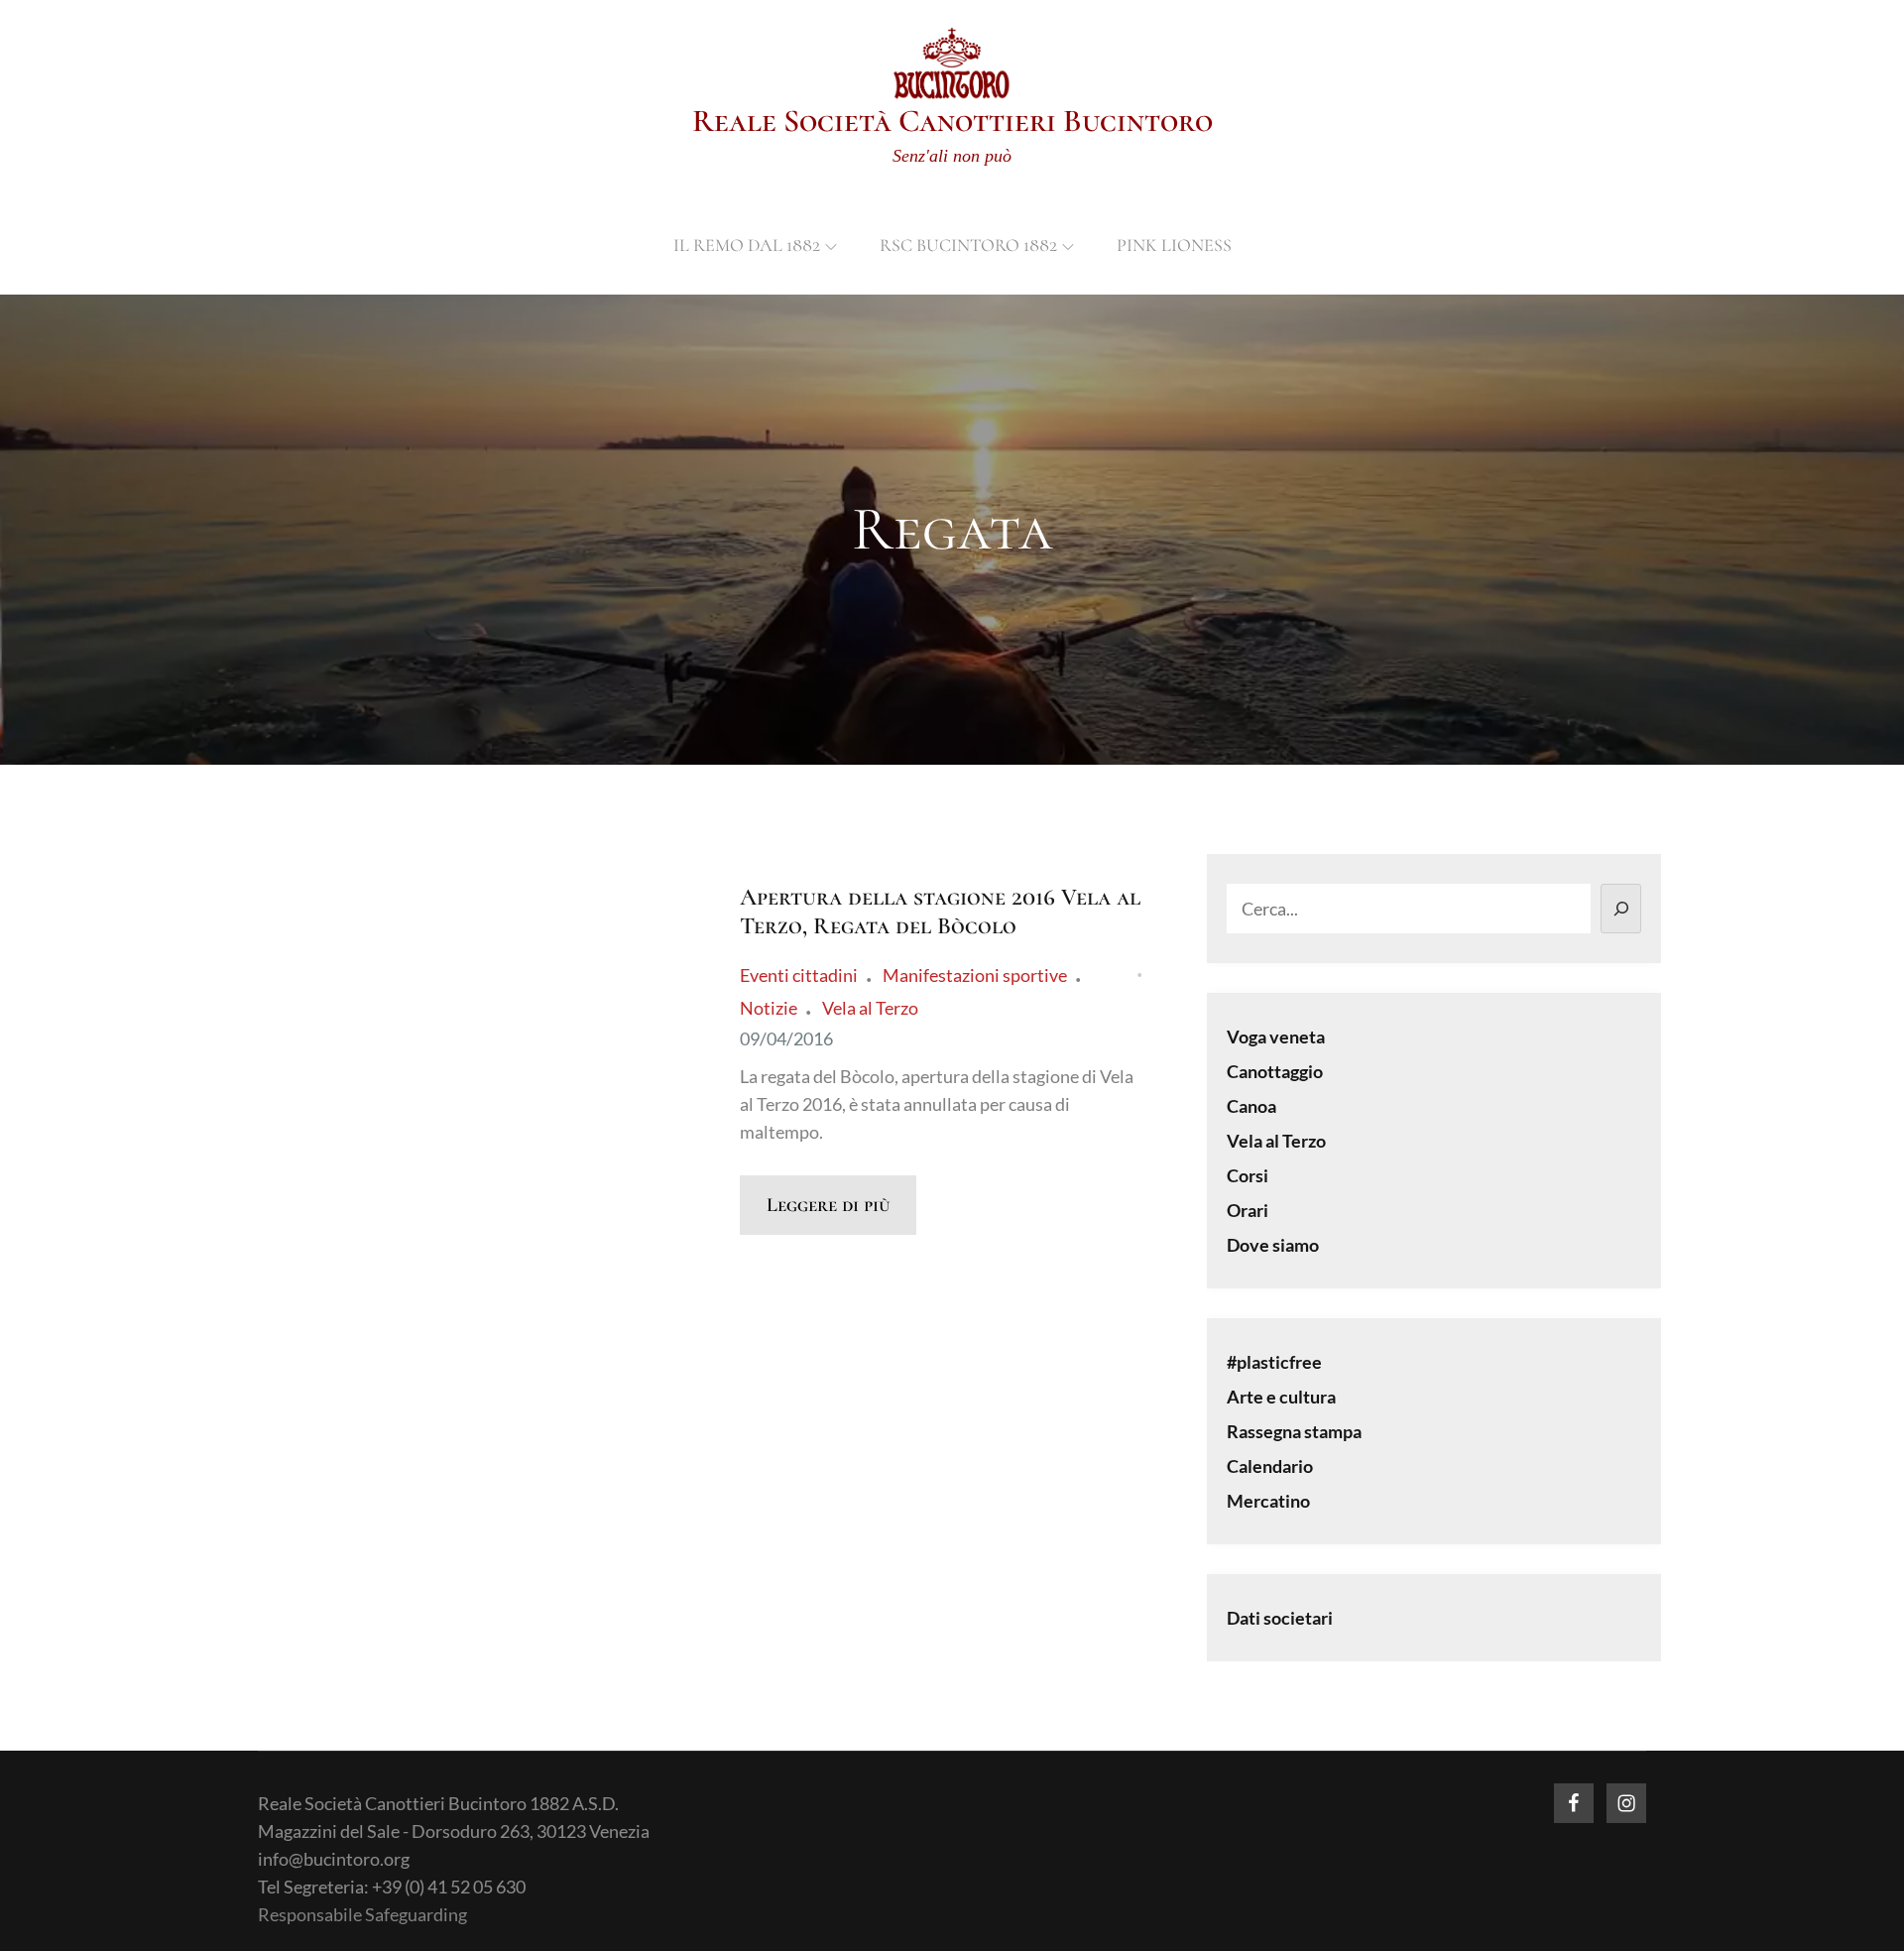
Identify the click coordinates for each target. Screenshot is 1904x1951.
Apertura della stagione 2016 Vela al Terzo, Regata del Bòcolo (940, 912)
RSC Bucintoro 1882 (968, 245)
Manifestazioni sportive (975, 975)
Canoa (1251, 1106)
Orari (1248, 1210)
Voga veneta (1276, 1036)
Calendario (1270, 1466)
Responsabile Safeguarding (362, 1914)
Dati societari (1280, 1618)
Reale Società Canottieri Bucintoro (952, 121)
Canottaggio (1275, 1071)
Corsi (1248, 1175)
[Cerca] (1621, 909)
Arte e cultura (1281, 1397)
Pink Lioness (1174, 245)
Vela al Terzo (870, 1008)
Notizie (769, 1008)
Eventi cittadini (799, 975)
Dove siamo (1273, 1245)
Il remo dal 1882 (747, 245)
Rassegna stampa (1294, 1431)
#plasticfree (1274, 1362)
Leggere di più (828, 1205)
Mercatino (1268, 1501)
